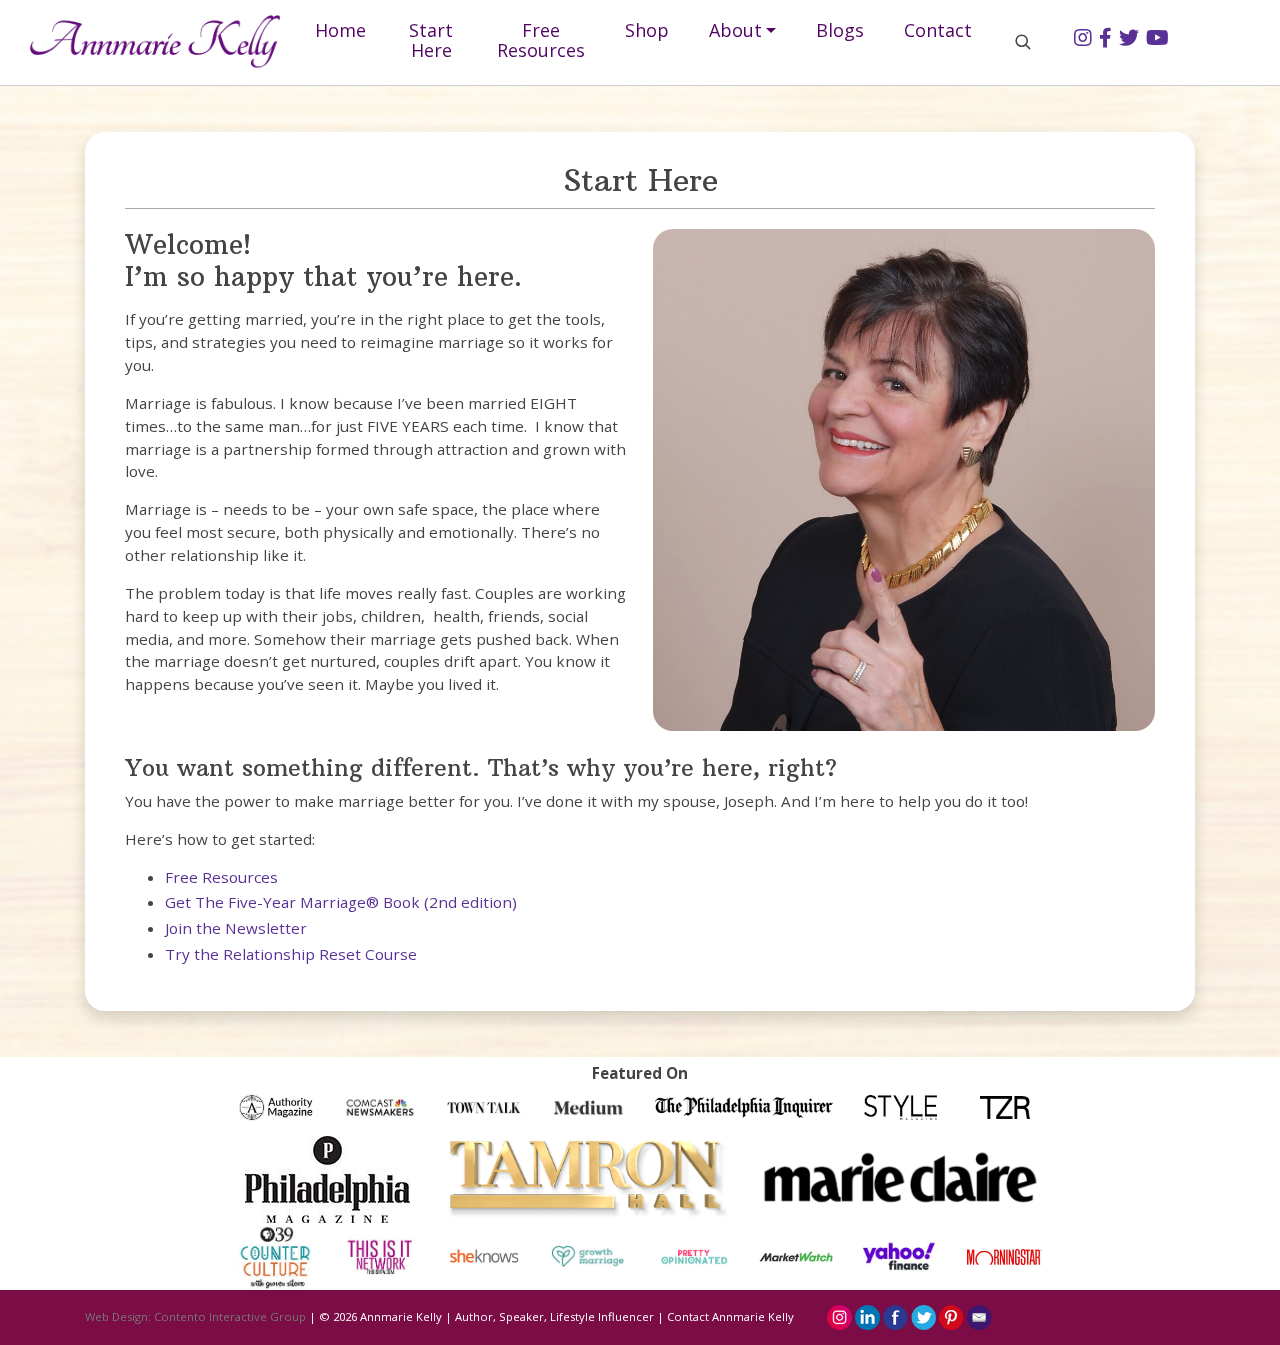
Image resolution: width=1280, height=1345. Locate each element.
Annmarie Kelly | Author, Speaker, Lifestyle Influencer (507, 1316)
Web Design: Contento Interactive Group (195, 1316)
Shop (647, 30)
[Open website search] (1023, 41)
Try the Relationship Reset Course (291, 954)
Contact (938, 30)
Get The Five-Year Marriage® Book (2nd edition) (341, 902)
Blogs (840, 30)
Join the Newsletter (236, 928)
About (735, 30)
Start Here (431, 40)
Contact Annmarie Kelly (730, 1316)
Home (340, 30)
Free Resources (541, 40)
